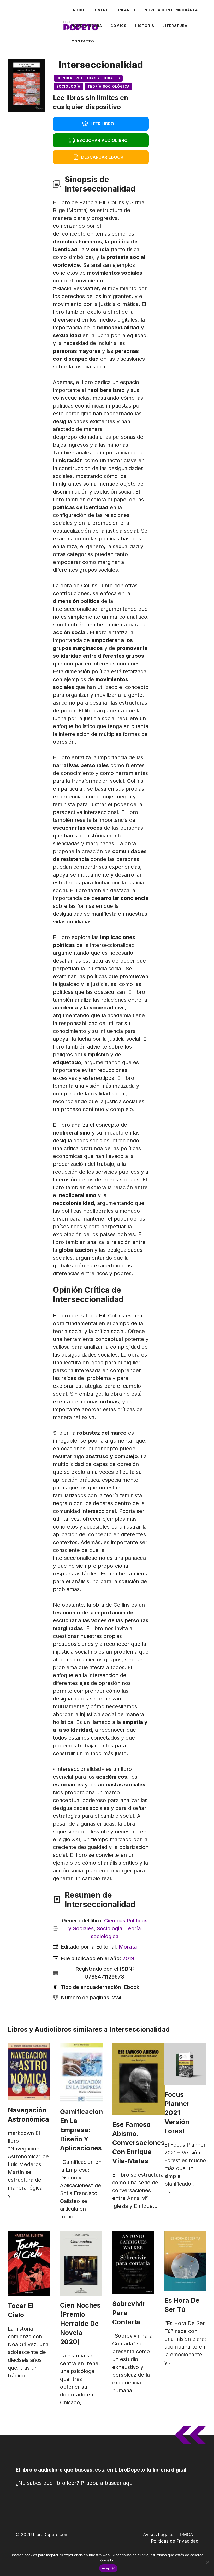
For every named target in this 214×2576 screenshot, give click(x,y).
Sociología (69, 86)
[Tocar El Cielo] (29, 2264)
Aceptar (108, 2568)
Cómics (118, 26)
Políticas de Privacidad (175, 2541)
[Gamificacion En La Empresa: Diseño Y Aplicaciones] (81, 2073)
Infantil (127, 10)
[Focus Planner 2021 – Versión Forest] (185, 2064)
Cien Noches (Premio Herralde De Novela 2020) (80, 2324)
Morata (128, 1947)
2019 (128, 1958)
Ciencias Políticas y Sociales (88, 78)
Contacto (83, 41)
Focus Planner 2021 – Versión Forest (177, 2113)
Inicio (78, 10)
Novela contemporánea (171, 10)
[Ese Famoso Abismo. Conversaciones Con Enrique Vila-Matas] (138, 2079)
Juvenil (101, 10)
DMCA (186, 2535)
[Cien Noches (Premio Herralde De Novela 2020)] (81, 2263)
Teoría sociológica (109, 86)
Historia (145, 26)
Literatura (175, 26)
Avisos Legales (159, 2535)
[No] (207, 2562)
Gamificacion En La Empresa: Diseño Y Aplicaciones (81, 2130)
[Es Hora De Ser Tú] (185, 2261)
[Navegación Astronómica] (29, 2072)
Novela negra (87, 26)
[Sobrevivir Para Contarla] (133, 2263)
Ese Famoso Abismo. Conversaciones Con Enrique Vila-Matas (138, 2143)
